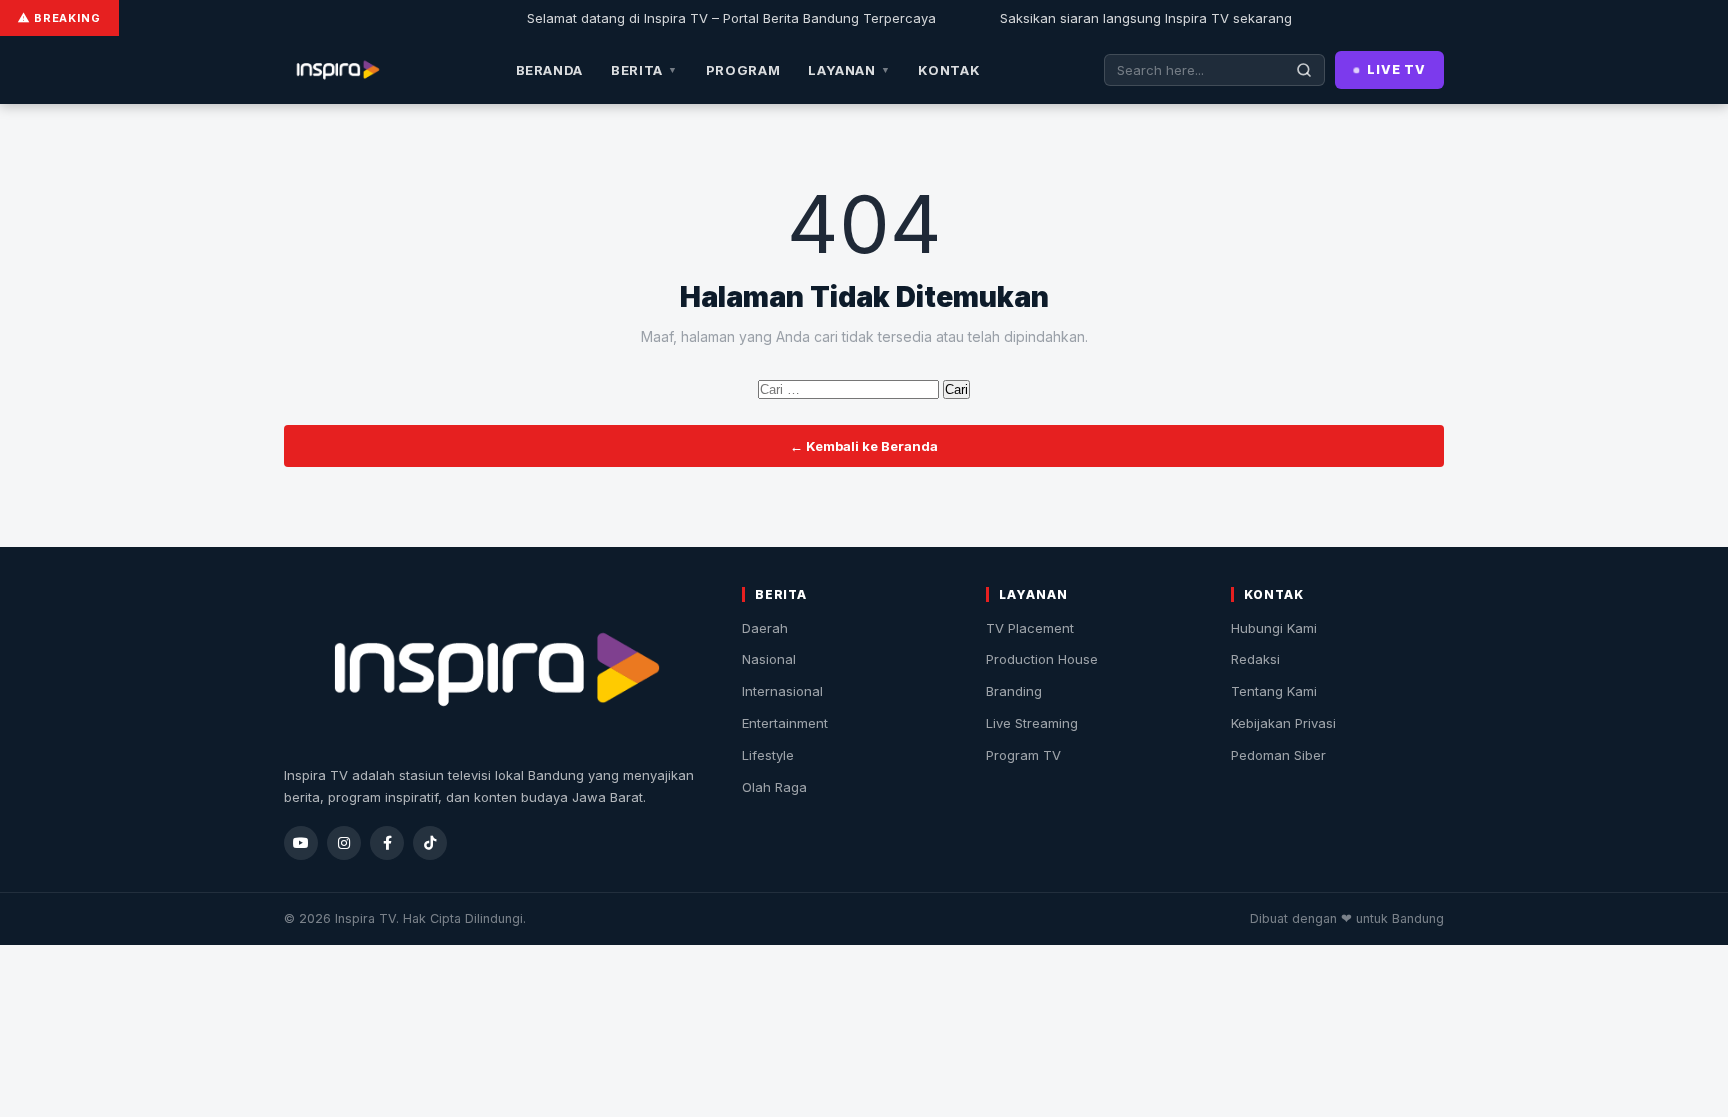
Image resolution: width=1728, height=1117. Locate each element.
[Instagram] (344, 843)
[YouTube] (301, 843)
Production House (1042, 659)
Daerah (765, 628)
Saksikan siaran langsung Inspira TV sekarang (1123, 18)
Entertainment (785, 723)
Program (743, 70)
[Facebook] (387, 843)
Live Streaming (1032, 723)
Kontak (949, 70)
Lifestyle (768, 755)
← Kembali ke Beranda (864, 446)
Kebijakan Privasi (1283, 723)
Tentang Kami (1274, 691)
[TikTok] (430, 843)
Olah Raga (774, 787)
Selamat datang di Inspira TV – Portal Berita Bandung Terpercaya (708, 18)
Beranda (550, 70)
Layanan (849, 70)
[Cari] (1304, 70)
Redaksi (1255, 659)
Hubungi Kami (1274, 628)
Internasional (782, 691)
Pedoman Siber (1278, 755)
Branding (1014, 691)
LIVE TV (1396, 69)
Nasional (769, 659)
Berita (644, 70)
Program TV (1023, 755)
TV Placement (1030, 628)
